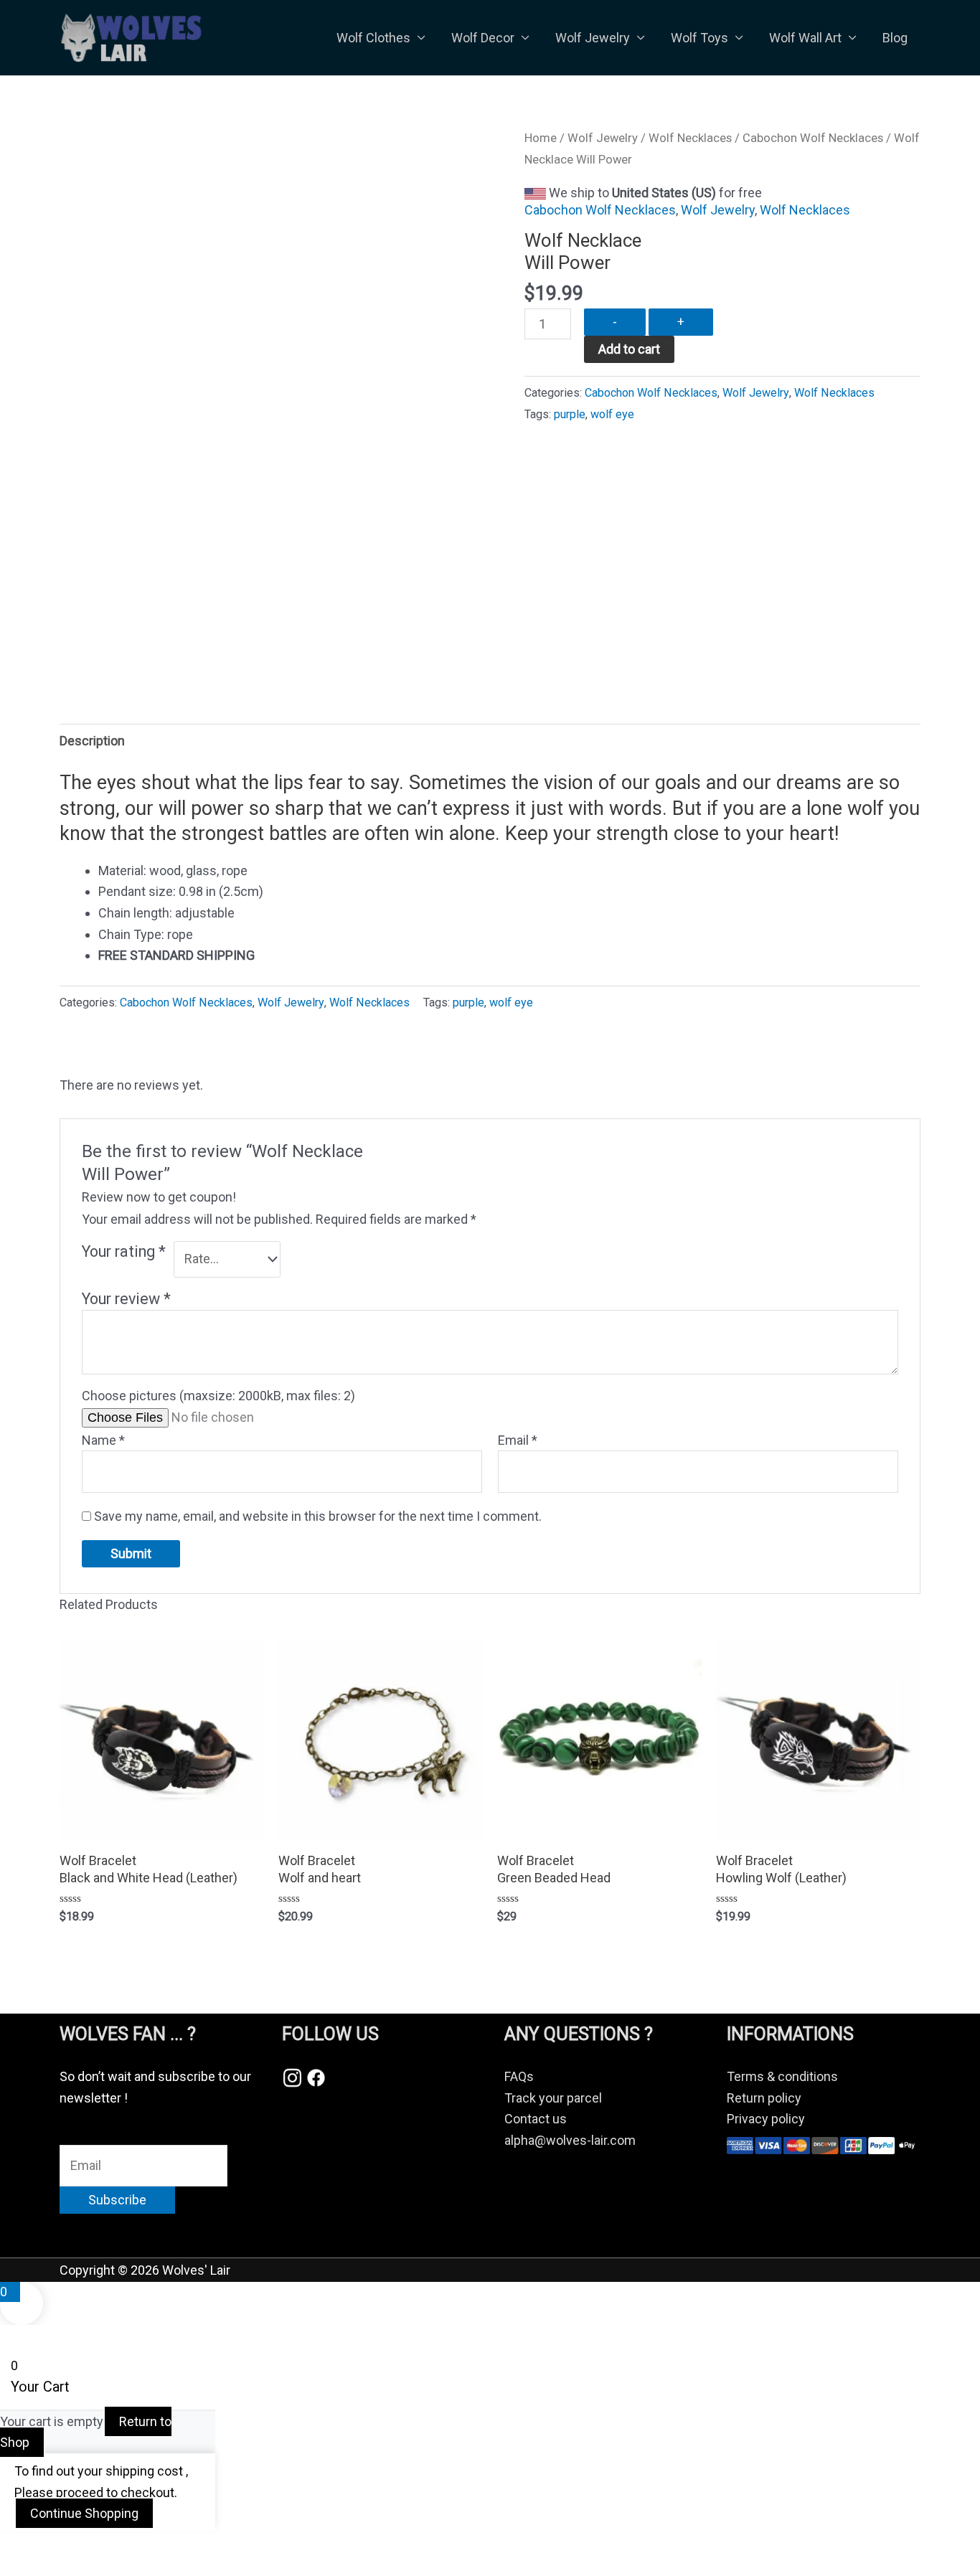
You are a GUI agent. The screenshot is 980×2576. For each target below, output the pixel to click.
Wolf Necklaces (690, 138)
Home (541, 138)
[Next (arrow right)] (89, 2569)
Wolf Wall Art (805, 38)
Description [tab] (92, 741)
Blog (895, 38)
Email (518, 1440)
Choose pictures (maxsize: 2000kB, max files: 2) (218, 1396)
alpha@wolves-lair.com (570, 2140)
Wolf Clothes (373, 38)
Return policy (764, 2098)
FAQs (519, 2076)
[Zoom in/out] (29, 2547)
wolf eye (612, 414)
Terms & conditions (782, 2076)
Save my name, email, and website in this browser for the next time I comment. (318, 1516)
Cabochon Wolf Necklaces (813, 138)
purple (570, 414)
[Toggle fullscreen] (89, 2547)
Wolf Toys (699, 38)
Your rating (124, 1251)
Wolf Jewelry (593, 38)
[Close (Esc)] (209, 2547)
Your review (126, 1299)
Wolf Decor (483, 38)
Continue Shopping (84, 2513)
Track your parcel (553, 2098)
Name (103, 1440)
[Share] (149, 2547)
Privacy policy (766, 2119)
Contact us (536, 2119)
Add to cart (629, 349)
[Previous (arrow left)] (29, 2569)
